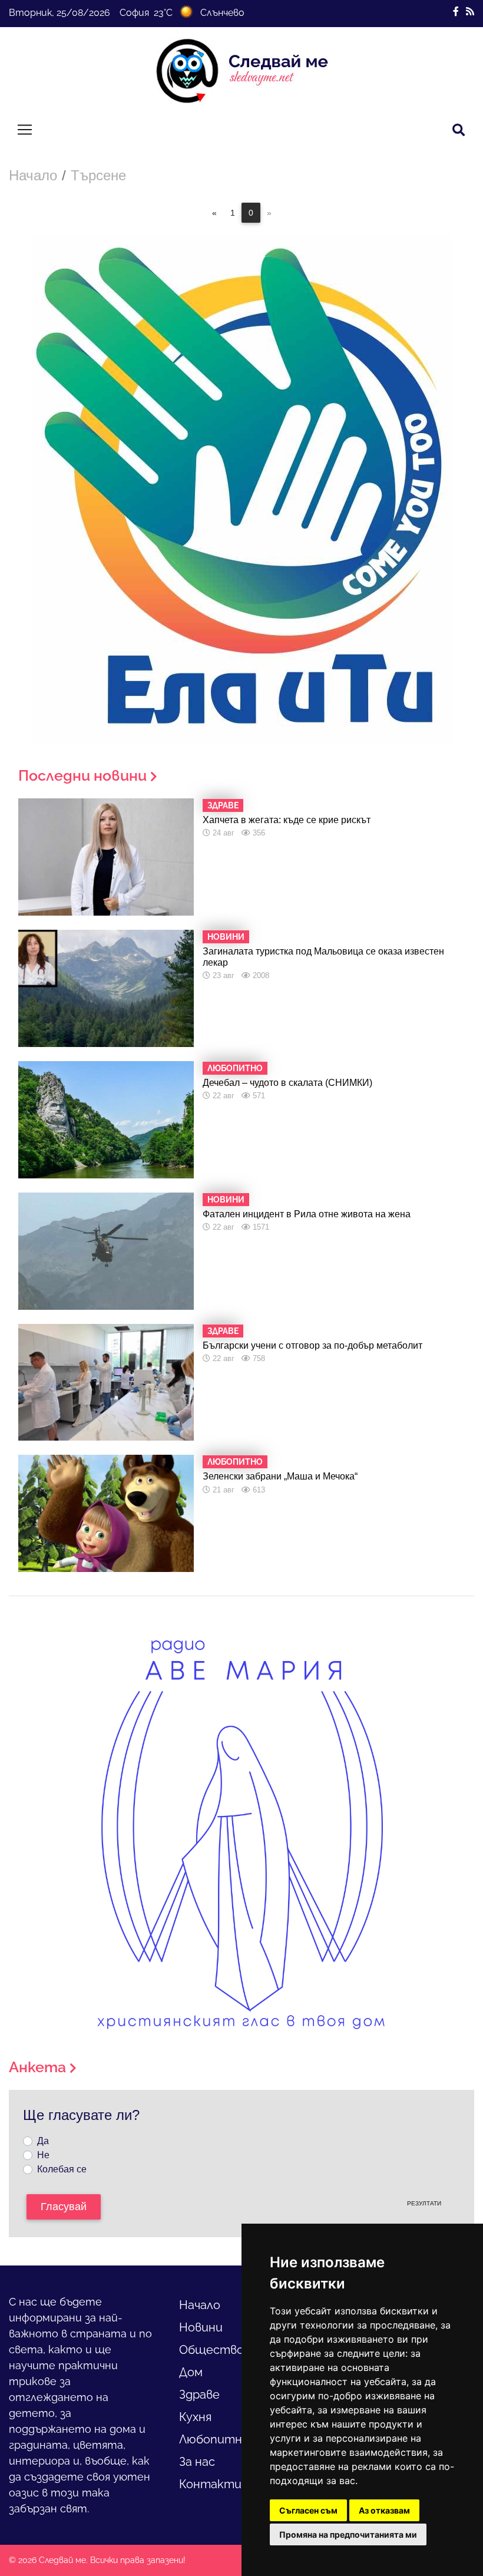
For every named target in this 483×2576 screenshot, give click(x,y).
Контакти (210, 2484)
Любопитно (214, 2439)
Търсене (98, 175)
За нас (197, 2462)
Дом (191, 2372)
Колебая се (62, 2169)
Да (43, 2141)
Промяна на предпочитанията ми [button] (348, 2534)
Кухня (195, 2417)
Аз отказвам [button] (384, 2510)
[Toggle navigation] (25, 130)
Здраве (199, 2395)
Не (43, 2155)
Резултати (424, 2203)
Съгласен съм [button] (308, 2510)
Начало (33, 175)
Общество (211, 2350)
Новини (201, 2327)
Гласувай (64, 2207)
